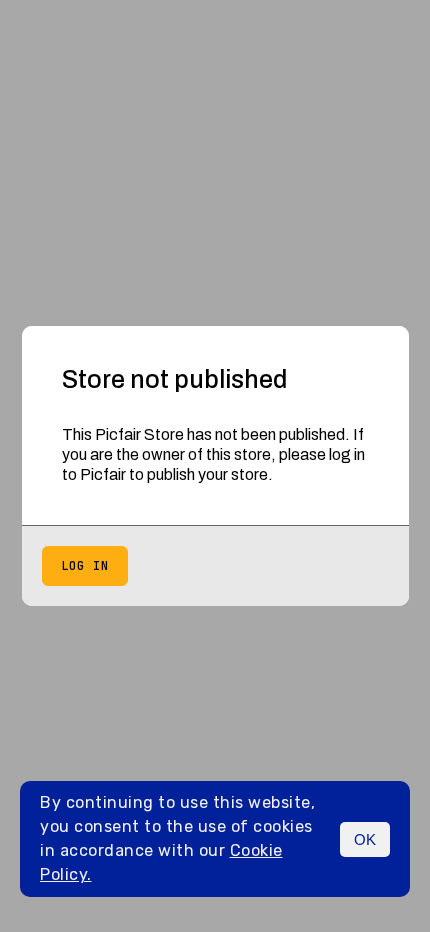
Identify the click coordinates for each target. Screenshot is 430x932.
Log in (85, 566)
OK (365, 839)
